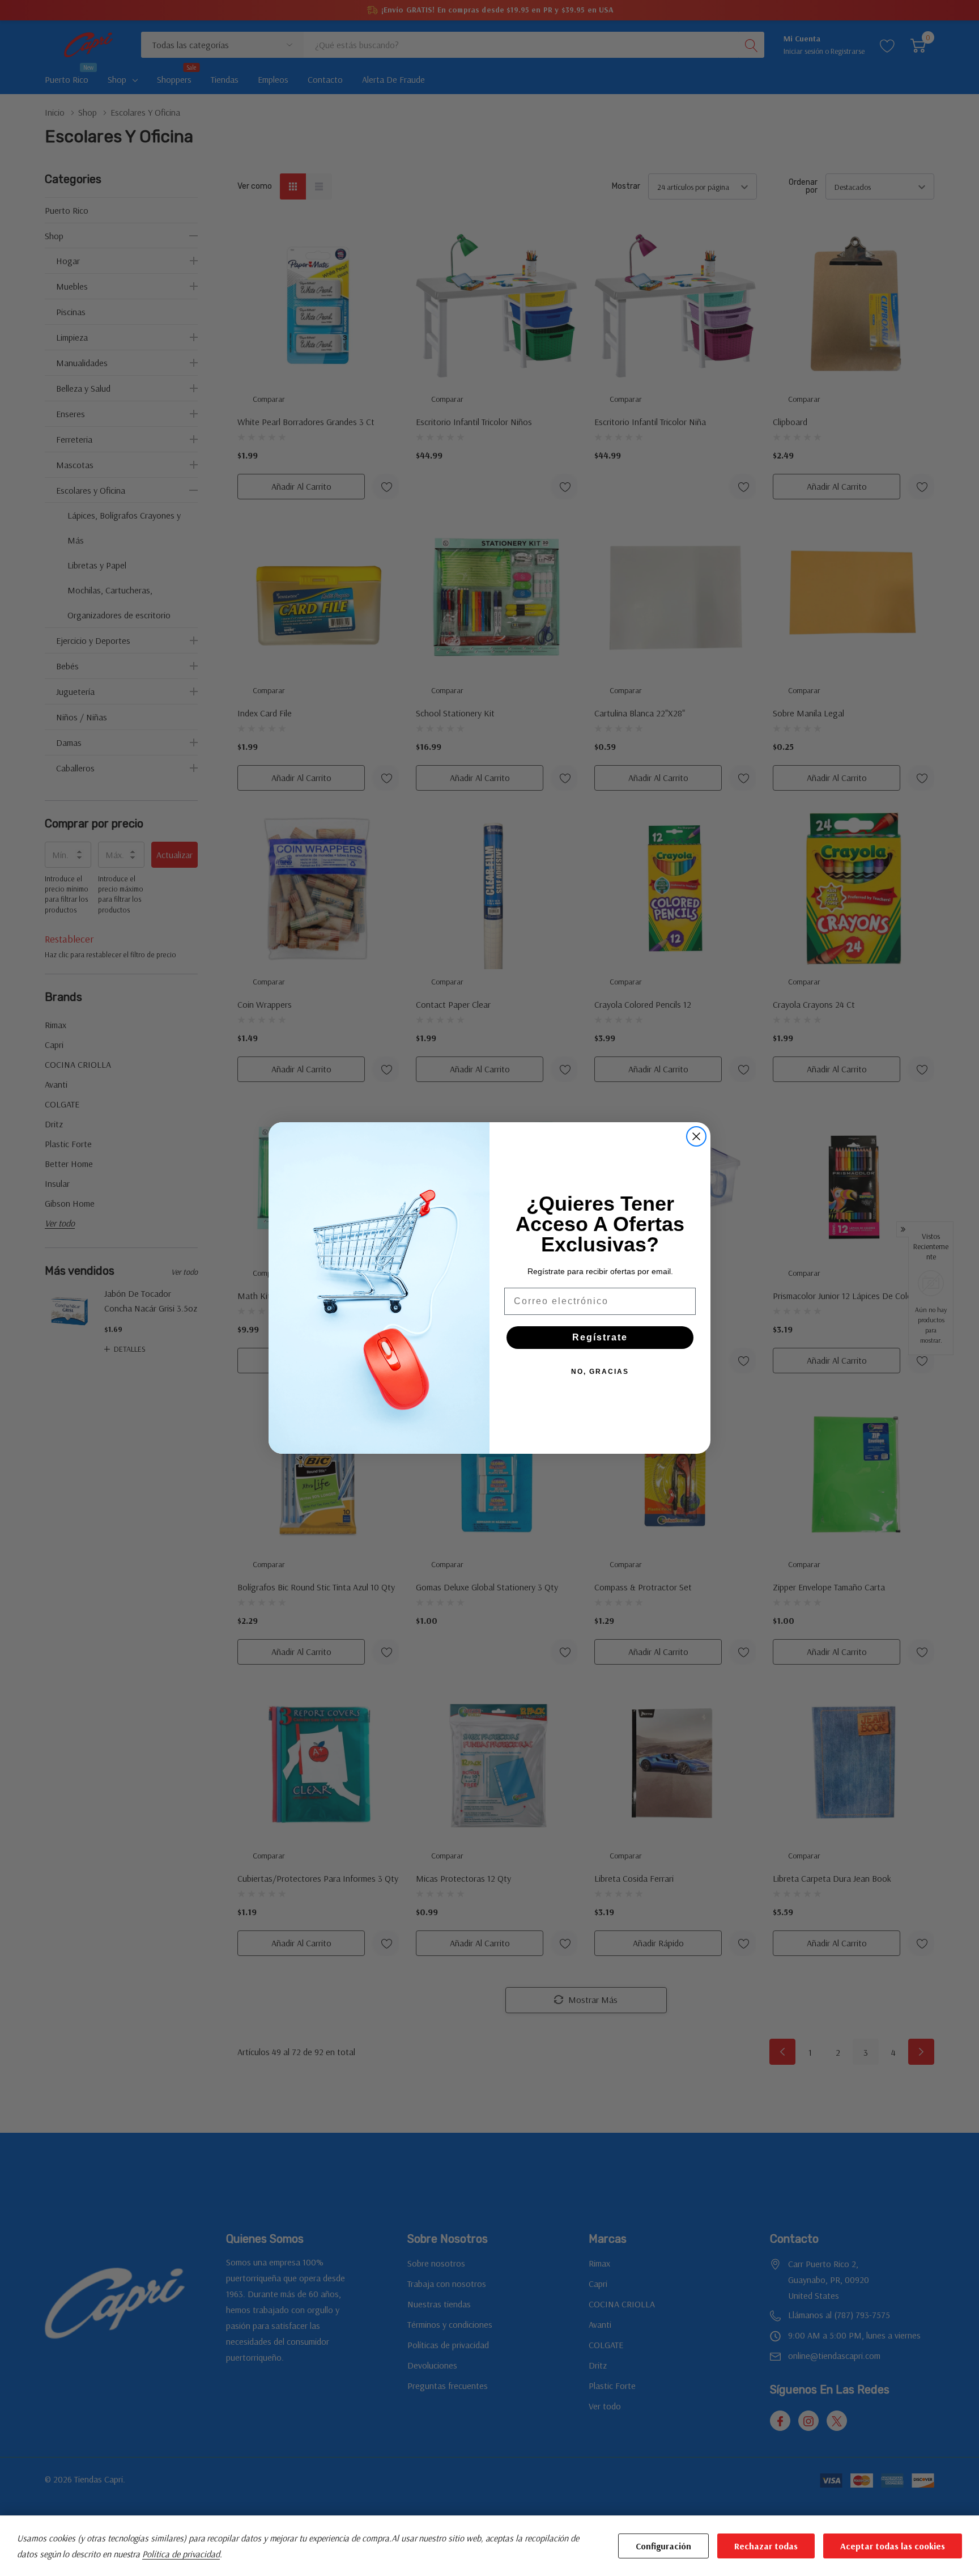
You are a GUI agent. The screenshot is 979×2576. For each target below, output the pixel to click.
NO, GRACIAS (600, 1372)
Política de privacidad (181, 2554)
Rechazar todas (766, 2546)
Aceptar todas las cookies (893, 2546)
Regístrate (600, 1337)
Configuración (663, 2546)
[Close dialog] (696, 1136)
